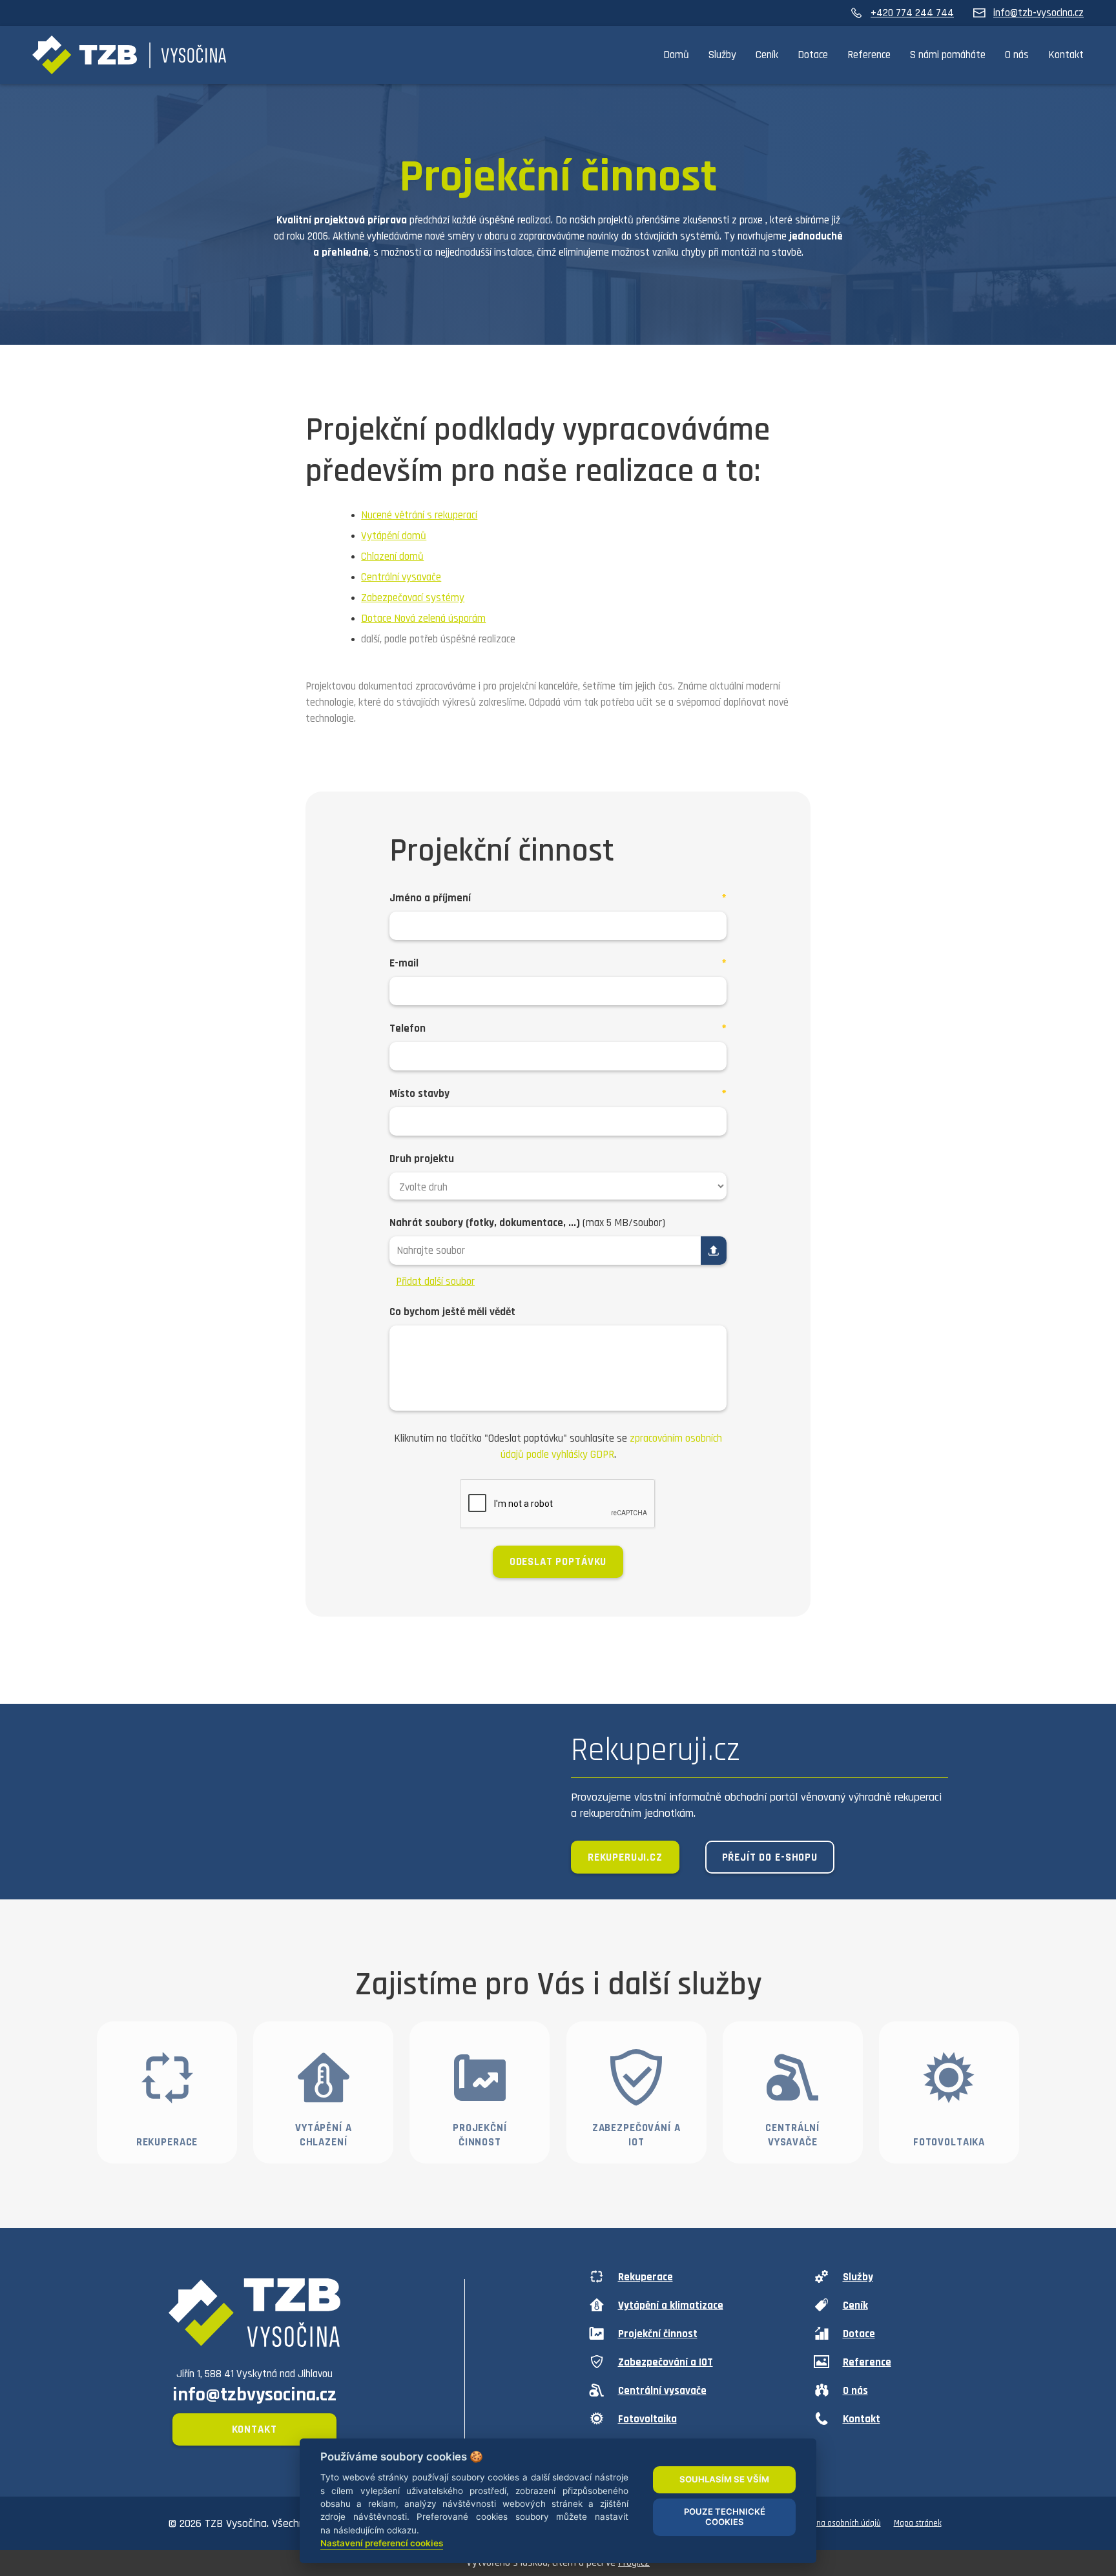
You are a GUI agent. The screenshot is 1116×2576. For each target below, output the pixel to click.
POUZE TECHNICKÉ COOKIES (725, 2517)
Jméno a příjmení (430, 898)
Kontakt (1066, 55)
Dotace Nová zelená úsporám (423, 618)
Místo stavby (419, 1094)
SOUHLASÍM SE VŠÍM (724, 2479)
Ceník (767, 55)
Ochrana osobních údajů (839, 2523)
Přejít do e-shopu (770, 1857)
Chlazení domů (392, 557)
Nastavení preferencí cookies (382, 2543)
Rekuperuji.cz (625, 1857)
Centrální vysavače (401, 577)
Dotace (813, 55)
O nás (1017, 55)
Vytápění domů (394, 536)
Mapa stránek (918, 2523)
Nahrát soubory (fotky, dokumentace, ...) (527, 1223)
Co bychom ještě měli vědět (452, 1312)
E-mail (404, 963)
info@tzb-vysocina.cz (1038, 13)
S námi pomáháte (948, 55)
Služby (722, 55)
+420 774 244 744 (912, 13)
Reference (869, 55)
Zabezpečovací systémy (413, 598)
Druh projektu (422, 1159)
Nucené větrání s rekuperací (419, 515)
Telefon (408, 1028)
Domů (676, 55)
